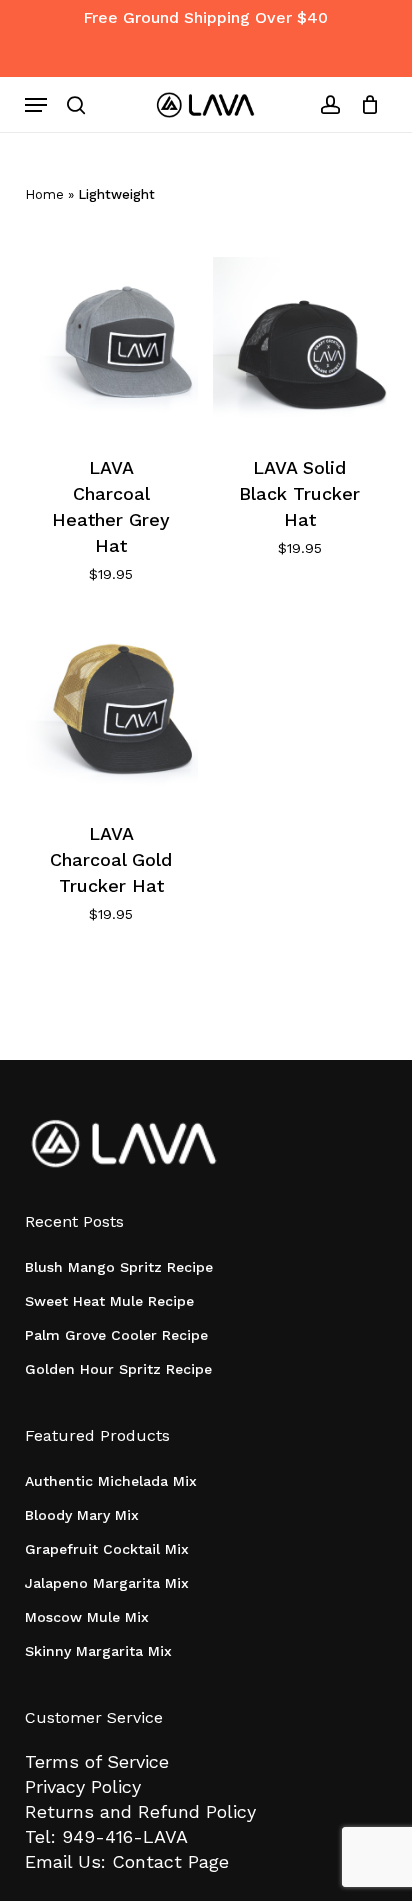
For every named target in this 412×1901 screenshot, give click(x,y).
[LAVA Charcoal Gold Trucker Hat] (111, 709)
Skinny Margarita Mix (98, 1651)
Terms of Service (97, 1761)
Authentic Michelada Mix (111, 1481)
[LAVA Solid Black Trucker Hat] (299, 343)
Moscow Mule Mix (87, 1617)
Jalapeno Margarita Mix (107, 1583)
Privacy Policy (83, 1786)
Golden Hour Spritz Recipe (118, 1369)
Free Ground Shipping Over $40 (205, 17)
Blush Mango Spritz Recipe (119, 1267)
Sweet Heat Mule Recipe (109, 1301)
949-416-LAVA (125, 1836)
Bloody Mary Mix (82, 1515)
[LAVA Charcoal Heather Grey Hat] (111, 343)
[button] (36, 105)
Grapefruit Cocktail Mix (107, 1549)
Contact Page (170, 1861)
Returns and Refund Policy (140, 1811)
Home (44, 194)
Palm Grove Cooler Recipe (116, 1335)
